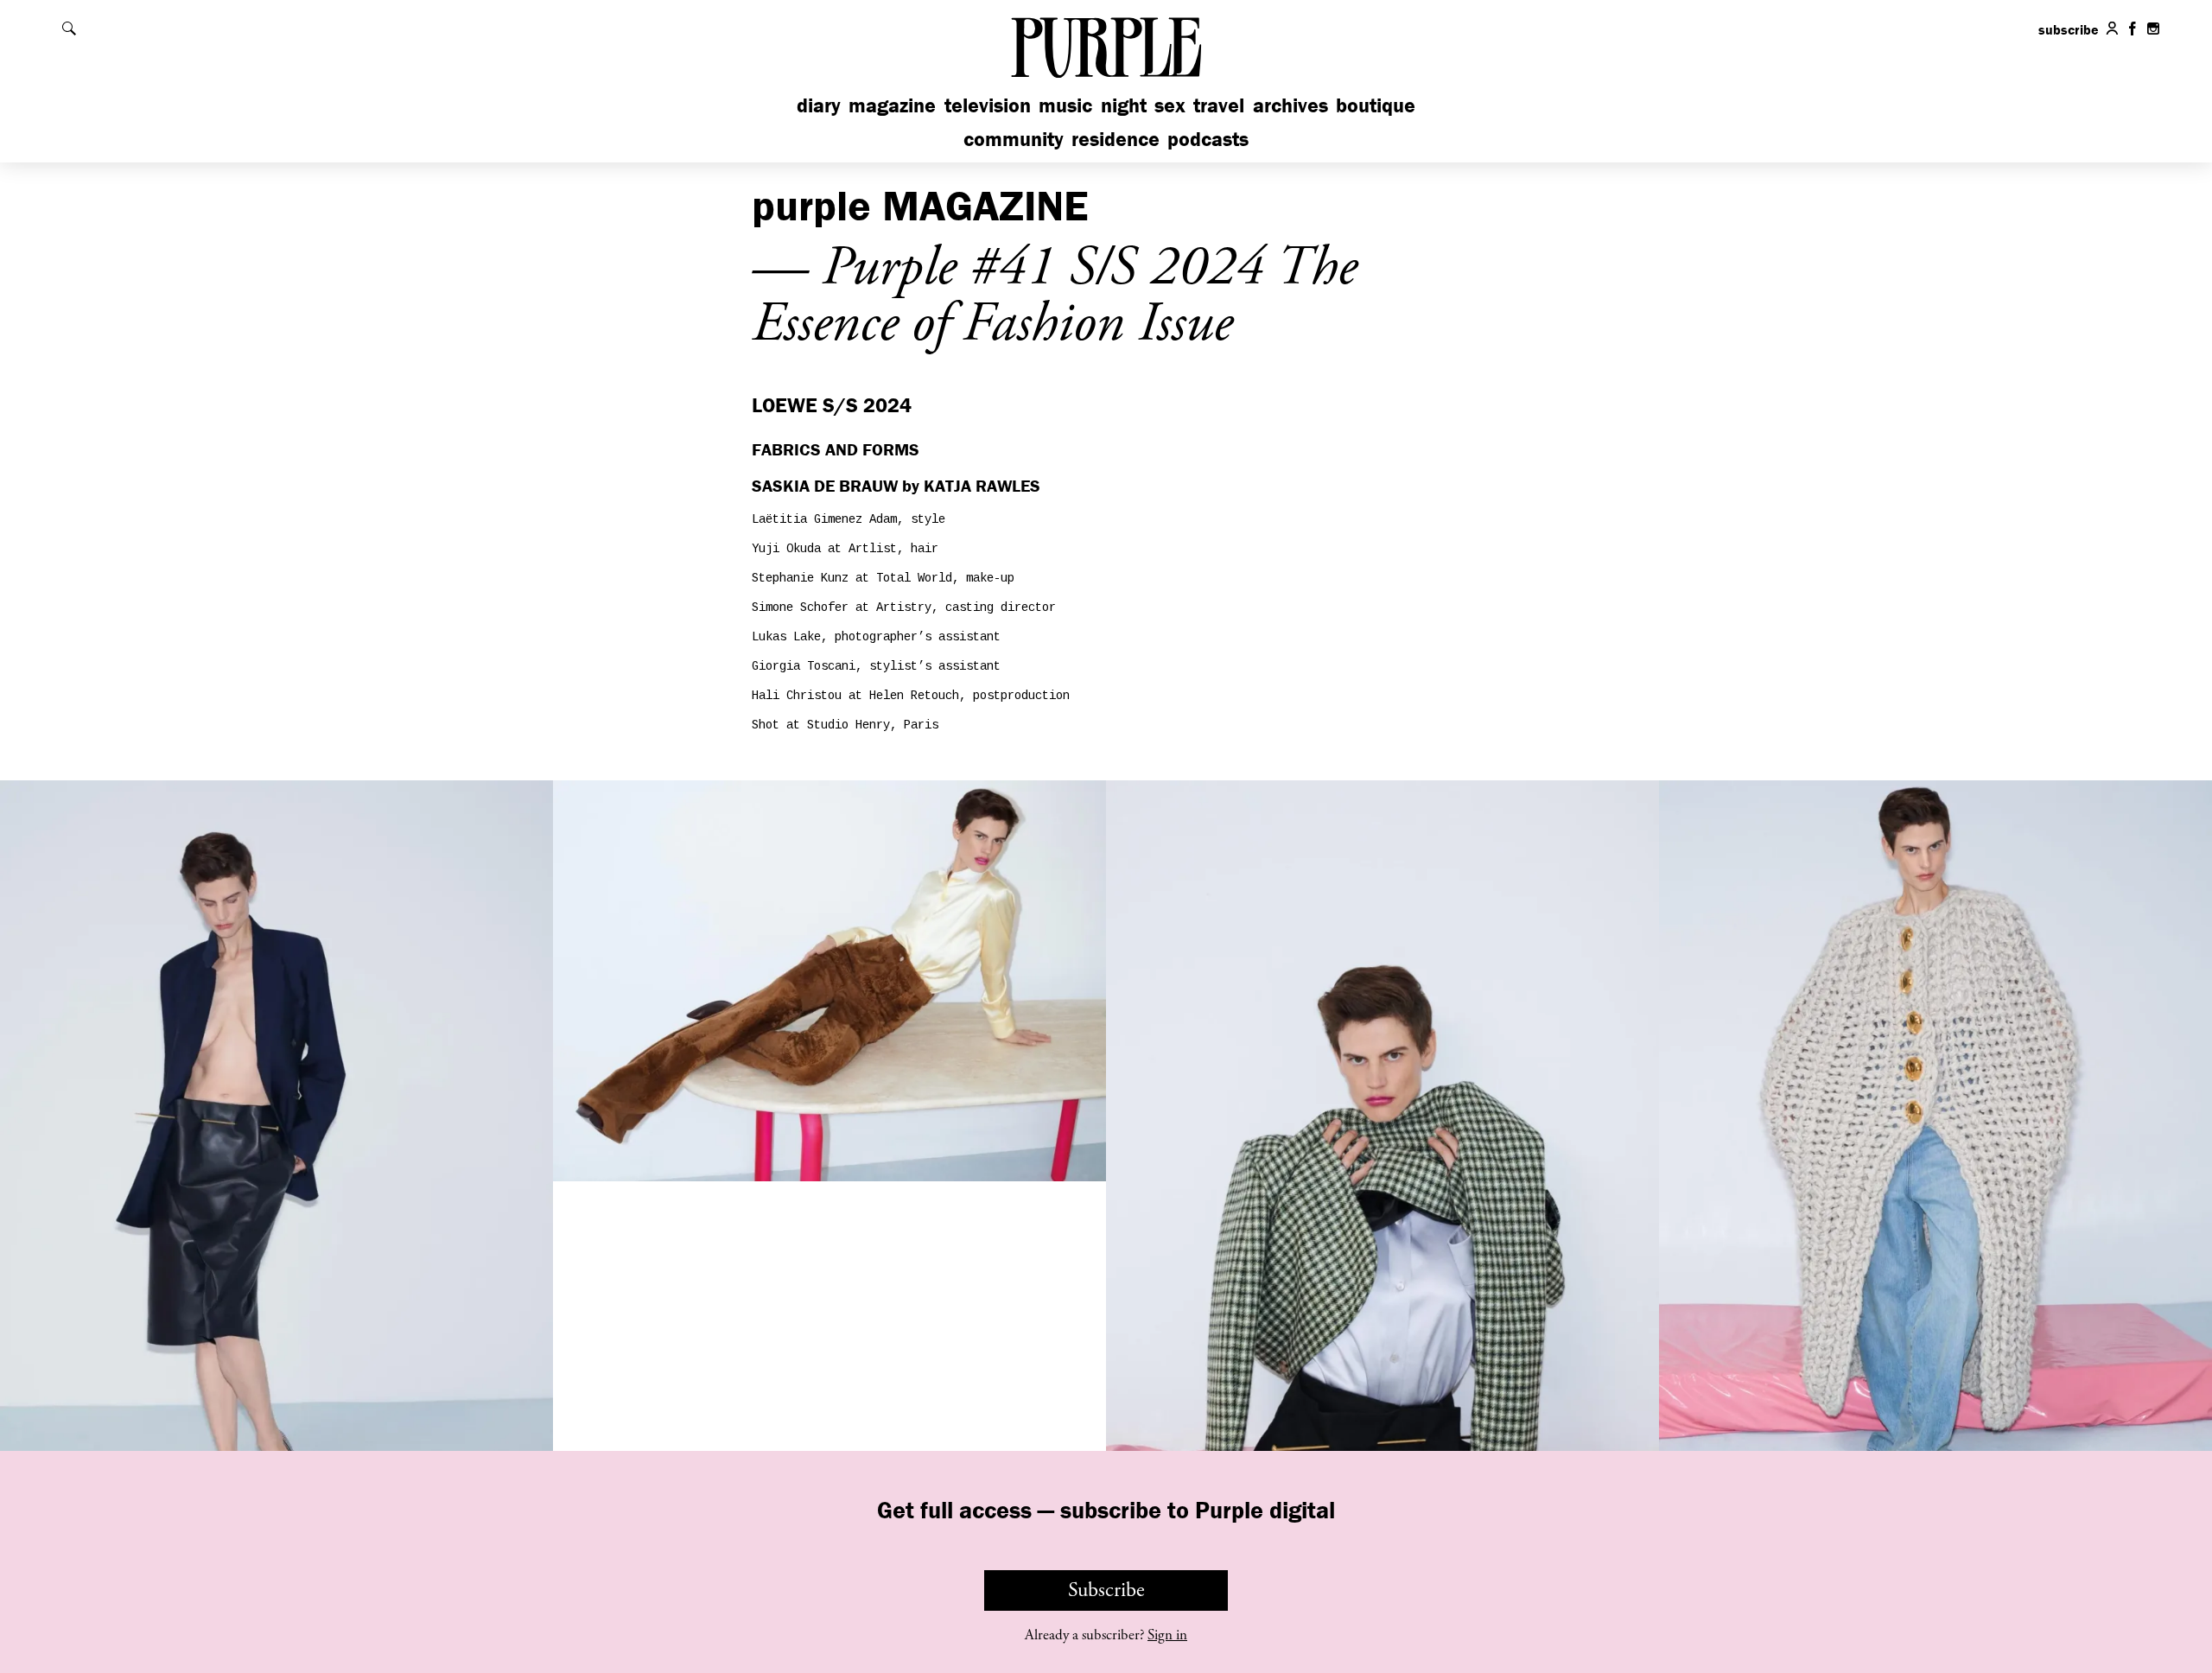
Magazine (892, 105)
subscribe (2069, 29)
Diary (819, 105)
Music (1065, 105)
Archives (1290, 105)
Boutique (1376, 105)
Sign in (1167, 1635)
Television (988, 105)
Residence (1116, 139)
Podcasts (1208, 139)
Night (1124, 105)
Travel (1219, 105)
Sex (1170, 105)
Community (1014, 139)
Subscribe (1106, 1590)
